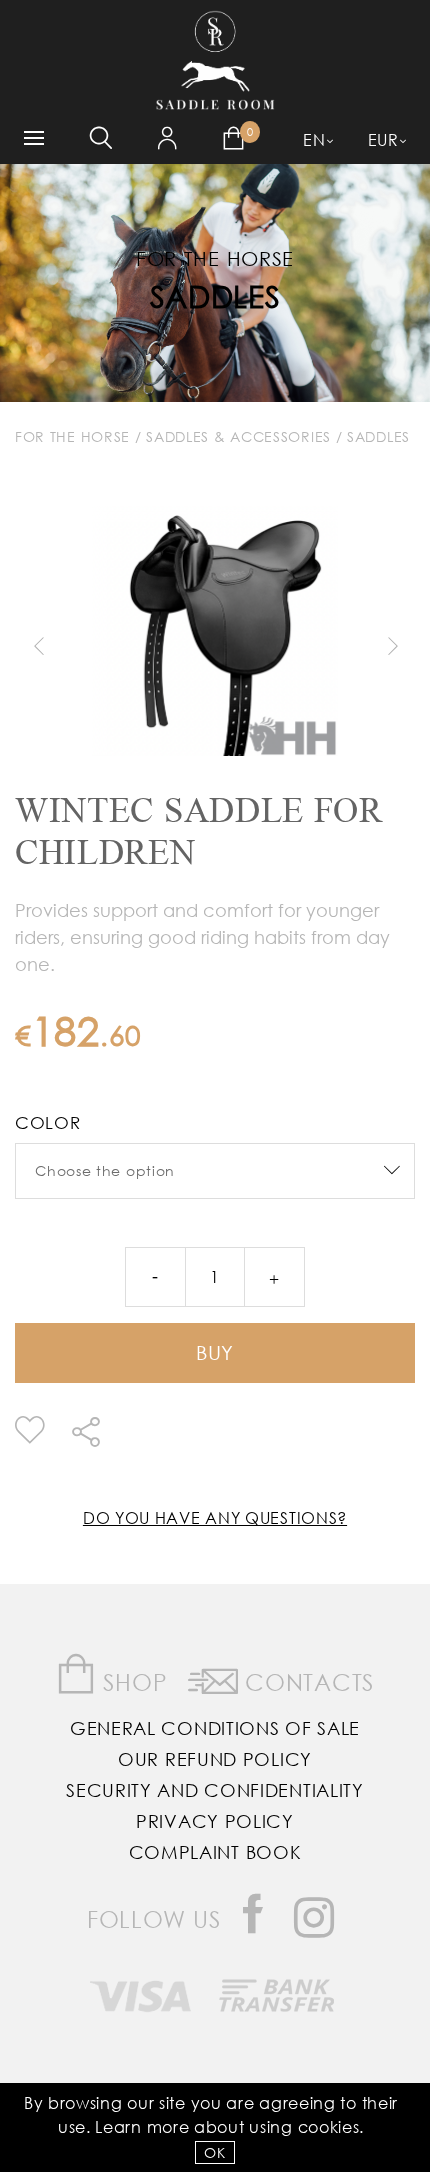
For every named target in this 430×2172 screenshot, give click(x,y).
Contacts (306, 1681)
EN (314, 139)
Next (392, 646)
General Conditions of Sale (215, 1728)
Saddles (215, 295)
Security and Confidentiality (215, 1790)
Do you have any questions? (215, 1517)
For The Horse (72, 436)
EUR (383, 139)
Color (48, 1122)
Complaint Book (215, 1852)
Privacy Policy (215, 1821)
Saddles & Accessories (238, 436)
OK (214, 2152)
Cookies (329, 2126)
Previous (38, 646)
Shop (132, 1681)
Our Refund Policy (215, 1759)
